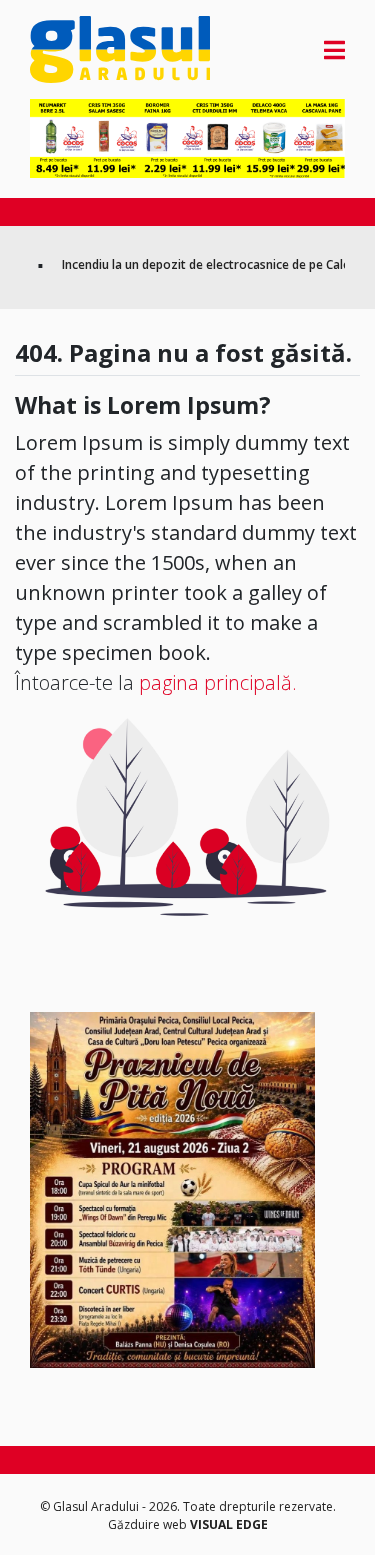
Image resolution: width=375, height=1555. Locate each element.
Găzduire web (149, 1524)
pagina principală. (218, 682)
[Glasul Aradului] (77, 49)
